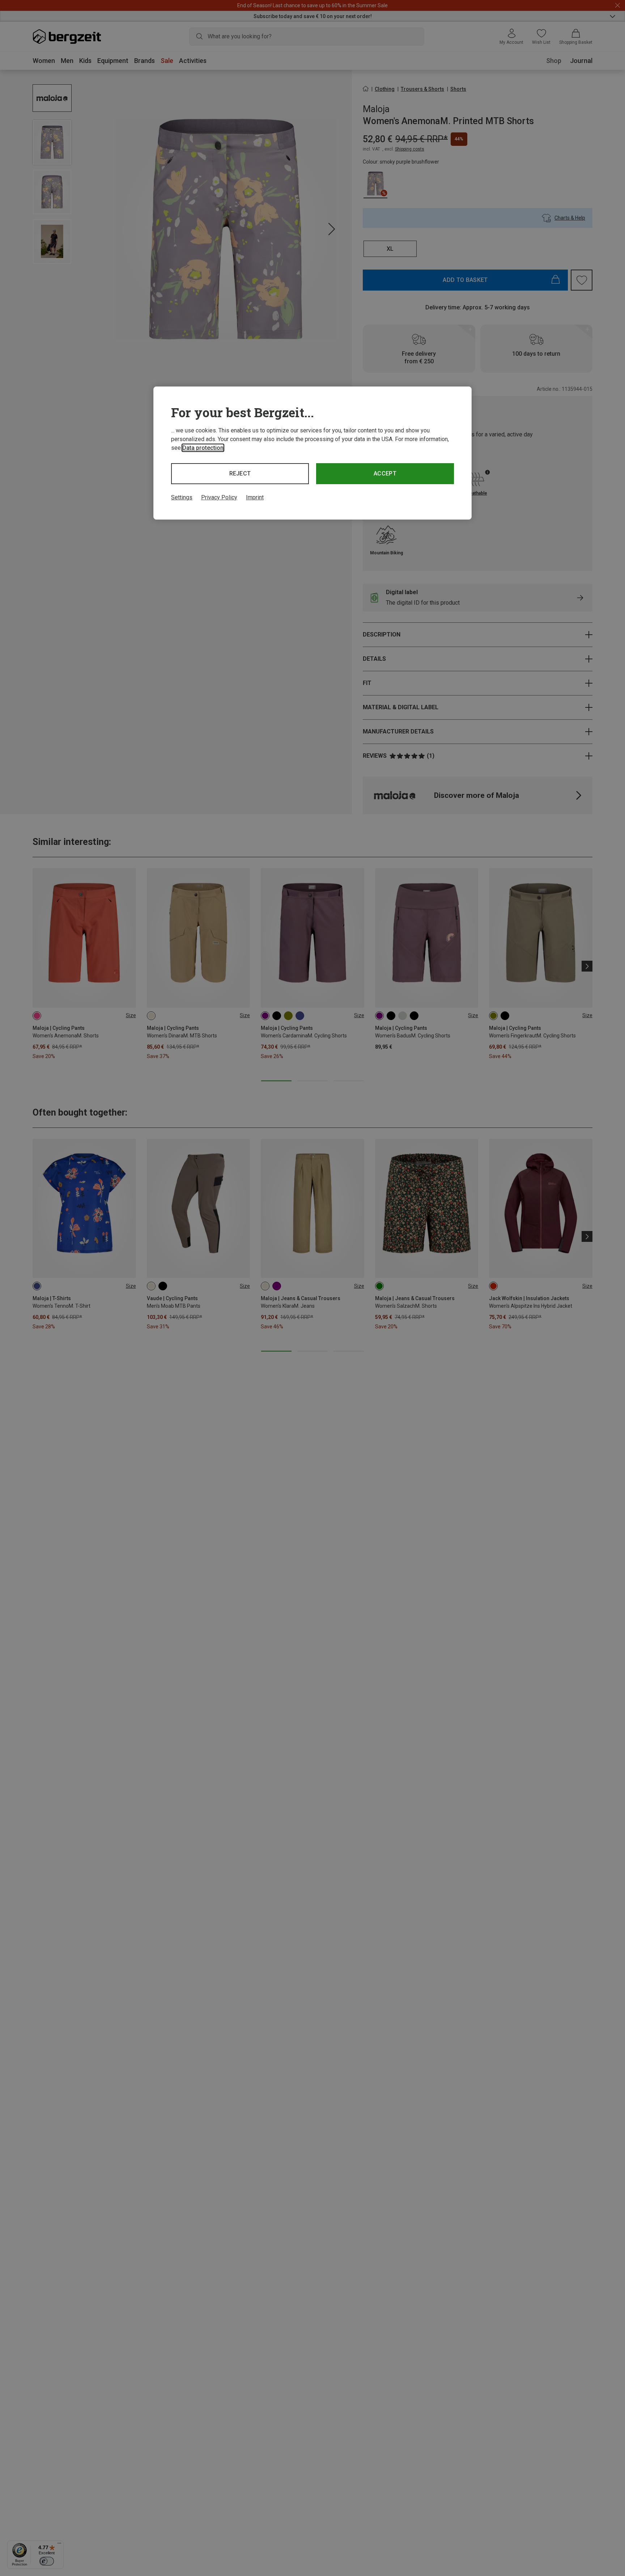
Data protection (203, 448)
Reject (240, 473)
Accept (385, 473)
